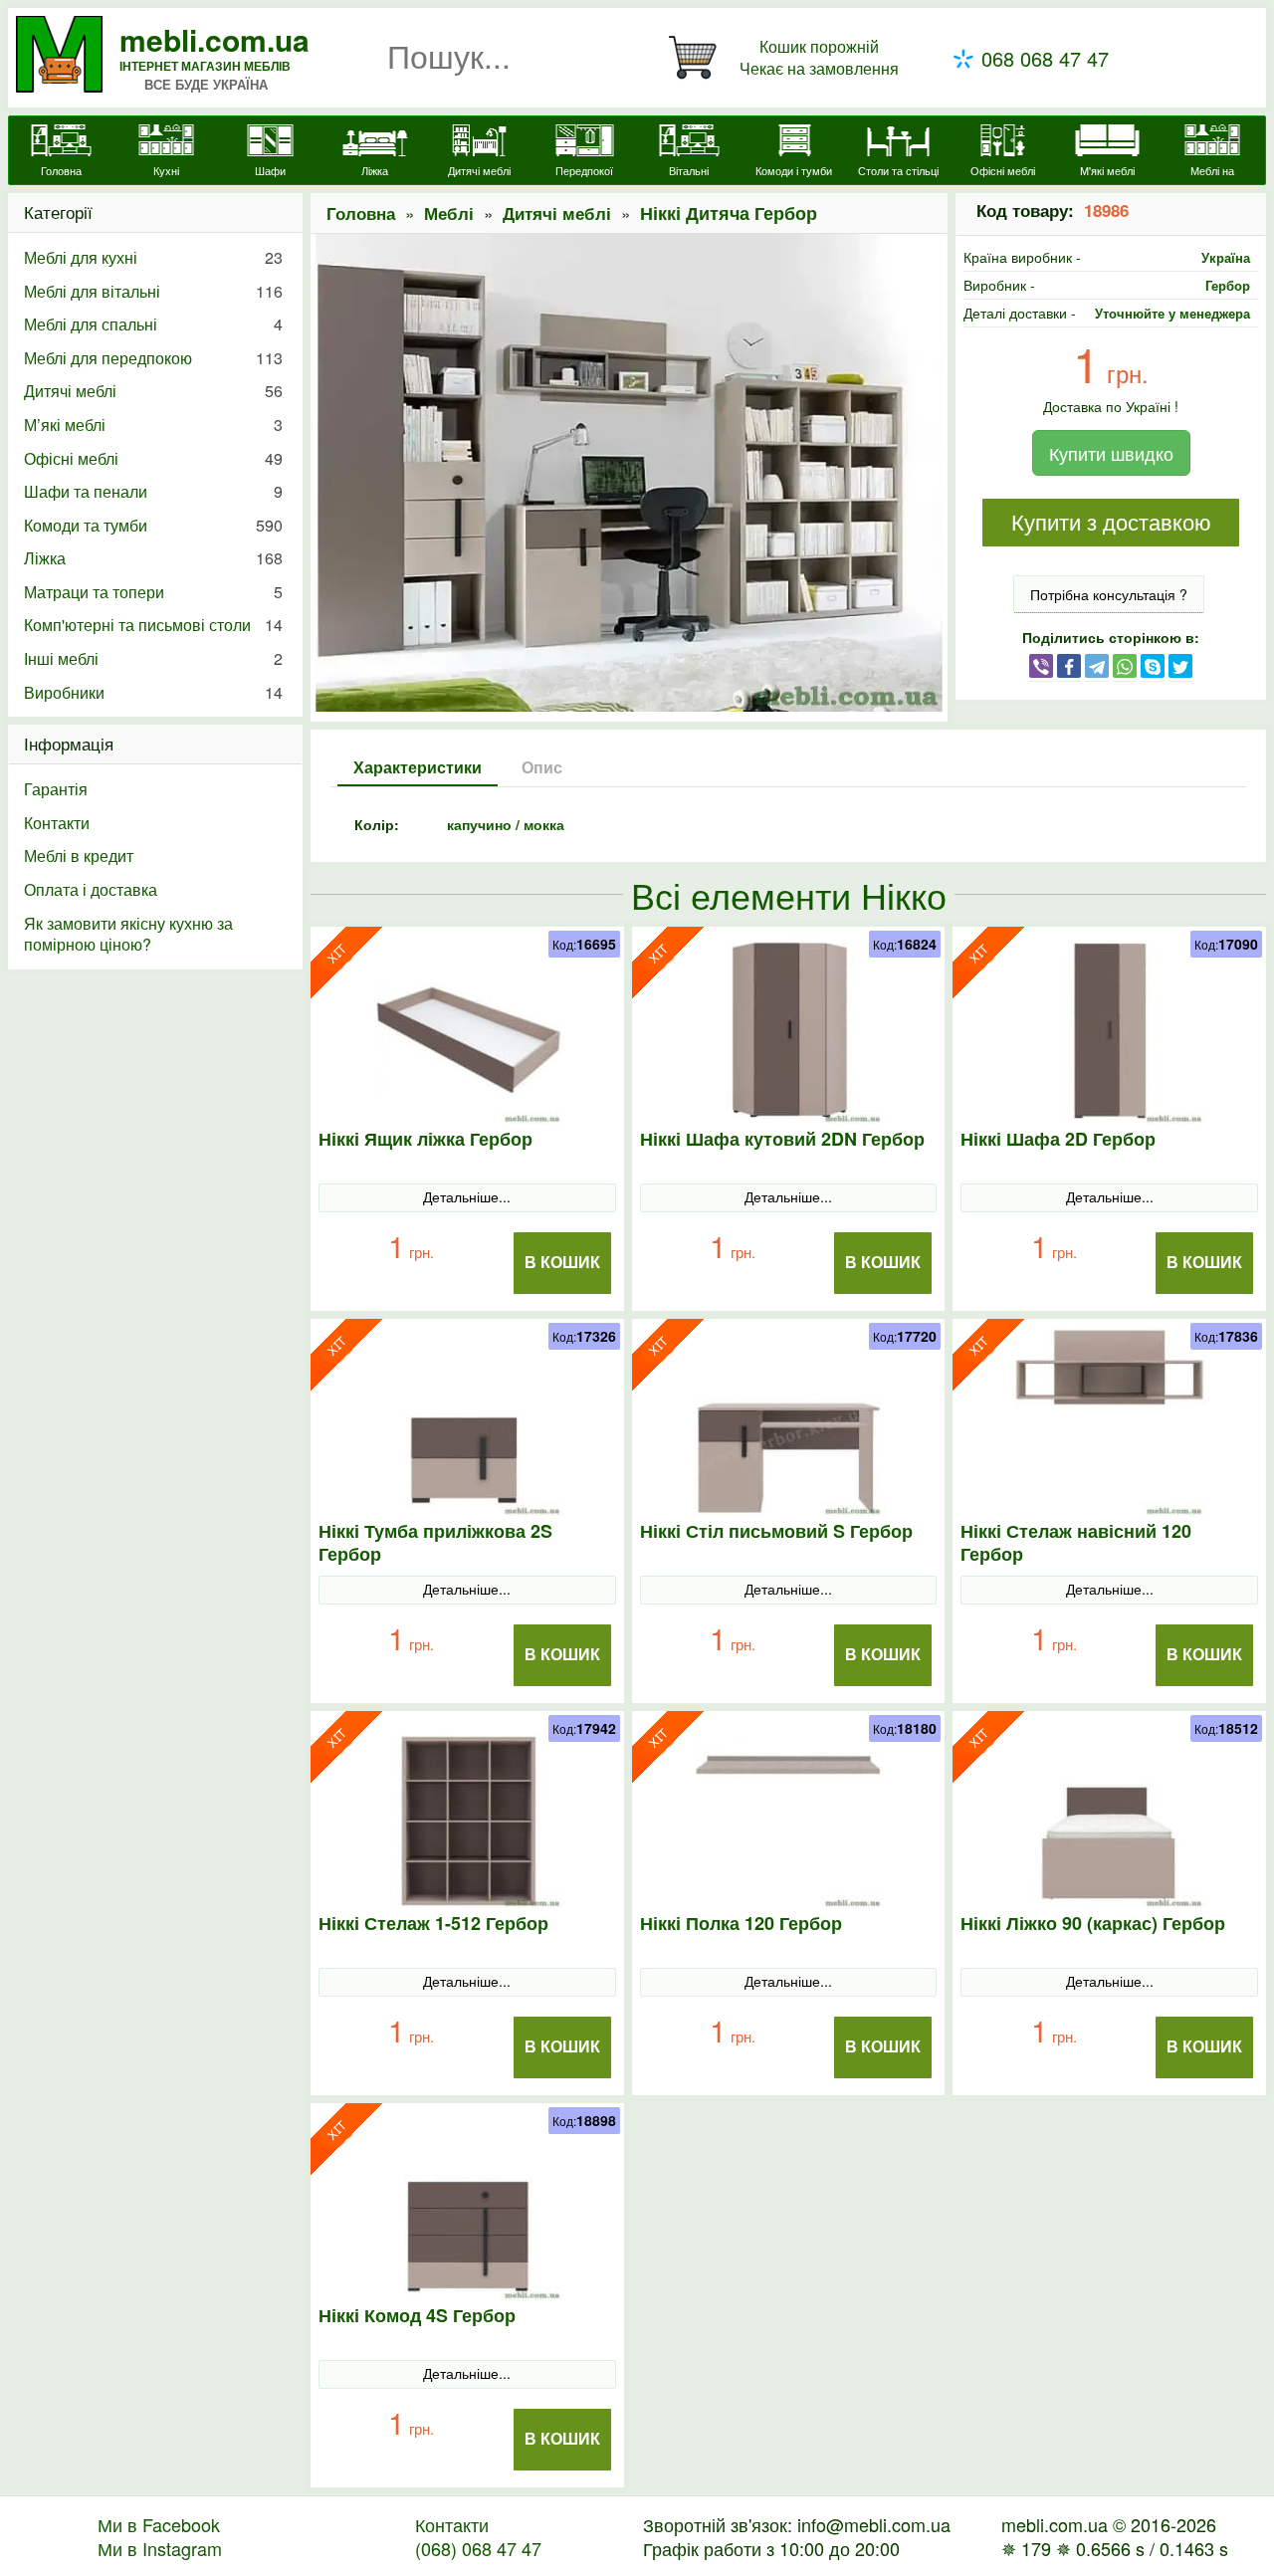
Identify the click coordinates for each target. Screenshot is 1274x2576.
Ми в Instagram (160, 2548)
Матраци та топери (153, 592)
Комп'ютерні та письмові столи (153, 625)
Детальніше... (467, 1196)
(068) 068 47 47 (478, 2548)
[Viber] (1041, 665)
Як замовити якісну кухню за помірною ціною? (128, 934)
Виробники (153, 692)
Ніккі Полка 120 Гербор (741, 1924)
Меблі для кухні (153, 257)
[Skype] (1153, 665)
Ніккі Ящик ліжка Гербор (425, 1139)
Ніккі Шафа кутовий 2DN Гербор (782, 1139)
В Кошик (562, 1263)
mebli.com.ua (214, 39)
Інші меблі (153, 658)
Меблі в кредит (79, 856)
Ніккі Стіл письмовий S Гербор (776, 1531)
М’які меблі (153, 425)
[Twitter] (1180, 665)
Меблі (449, 213)
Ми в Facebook (159, 2524)
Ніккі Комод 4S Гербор (417, 2316)
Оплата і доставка (91, 889)
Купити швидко (1111, 453)
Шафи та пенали (153, 491)
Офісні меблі (153, 458)
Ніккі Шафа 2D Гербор (1058, 1139)
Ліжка (153, 558)
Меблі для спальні (153, 324)
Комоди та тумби (153, 525)
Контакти (57, 823)
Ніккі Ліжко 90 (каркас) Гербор (1093, 1924)
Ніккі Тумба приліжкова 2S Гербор (435, 1543)
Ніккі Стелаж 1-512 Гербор (433, 1924)
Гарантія (56, 789)
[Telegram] (1097, 665)
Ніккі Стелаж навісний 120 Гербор (1076, 1543)
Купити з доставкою (1111, 523)
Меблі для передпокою (153, 358)
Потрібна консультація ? (1109, 594)
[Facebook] (1069, 665)
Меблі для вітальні (153, 291)
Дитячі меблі (557, 213)
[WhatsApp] (1125, 665)
